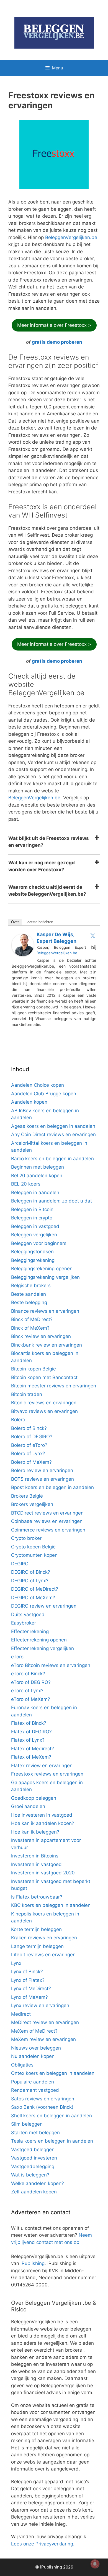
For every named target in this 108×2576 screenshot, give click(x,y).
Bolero (18, 1420)
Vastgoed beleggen (33, 2150)
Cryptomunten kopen (34, 1555)
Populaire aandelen (33, 2082)
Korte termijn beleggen (36, 1929)
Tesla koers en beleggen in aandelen (52, 2141)
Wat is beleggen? (30, 2175)
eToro (17, 1657)
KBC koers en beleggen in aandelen (51, 1905)
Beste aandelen (29, 1294)
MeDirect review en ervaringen (45, 2022)
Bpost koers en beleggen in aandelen (52, 1487)
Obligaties (22, 2065)
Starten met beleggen (35, 2133)
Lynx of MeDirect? (31, 1989)
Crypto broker (26, 1538)
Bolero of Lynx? (28, 1453)
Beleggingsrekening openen (42, 1269)
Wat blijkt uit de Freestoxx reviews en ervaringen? (49, 842)
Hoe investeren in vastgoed (42, 1815)
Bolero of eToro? (29, 1445)
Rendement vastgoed (35, 2090)
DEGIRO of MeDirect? (35, 1589)
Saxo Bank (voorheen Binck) (42, 2107)
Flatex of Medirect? (33, 1749)
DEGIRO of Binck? (31, 1572)
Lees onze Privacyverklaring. (43, 2544)
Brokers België (27, 1496)
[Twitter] (93, 936)
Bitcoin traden (27, 1394)
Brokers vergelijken (32, 1504)
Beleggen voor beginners (39, 1243)
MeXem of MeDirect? (34, 2031)
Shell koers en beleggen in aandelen (52, 2116)
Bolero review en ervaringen (42, 1470)
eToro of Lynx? (27, 1691)
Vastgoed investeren (34, 2158)
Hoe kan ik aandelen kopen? (43, 1823)
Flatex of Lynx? (28, 1740)
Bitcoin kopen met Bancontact (44, 1377)
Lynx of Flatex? (28, 1980)
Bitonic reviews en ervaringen (44, 1403)
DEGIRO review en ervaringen (44, 1606)
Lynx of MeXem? (29, 1997)
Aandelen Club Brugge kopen (44, 1094)
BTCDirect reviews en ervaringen (47, 1513)
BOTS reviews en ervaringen (43, 1479)
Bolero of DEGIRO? (32, 1437)
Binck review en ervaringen (41, 1336)
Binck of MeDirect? (32, 1319)
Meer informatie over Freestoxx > (54, 325)
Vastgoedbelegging (33, 2166)
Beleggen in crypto (32, 1218)
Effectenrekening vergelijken (43, 1648)
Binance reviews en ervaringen (45, 1311)
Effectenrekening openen (39, 1640)
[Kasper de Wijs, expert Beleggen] (23, 955)
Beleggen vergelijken (34, 1235)
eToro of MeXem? (31, 1699)
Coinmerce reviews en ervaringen (48, 1530)
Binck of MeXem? (30, 1328)
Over (15, 922)
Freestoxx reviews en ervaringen (47, 1774)
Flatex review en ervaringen (42, 1766)
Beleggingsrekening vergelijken (45, 1277)
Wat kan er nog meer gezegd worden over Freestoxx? (42, 866)
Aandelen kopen (29, 1102)
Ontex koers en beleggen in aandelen (53, 2073)
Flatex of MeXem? (31, 1757)
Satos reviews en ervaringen (43, 2099)
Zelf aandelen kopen (34, 2192)
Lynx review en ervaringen (40, 2005)
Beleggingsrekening (33, 1260)
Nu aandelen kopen (33, 2056)
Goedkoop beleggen (34, 1798)
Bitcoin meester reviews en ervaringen (54, 1386)
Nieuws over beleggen (36, 2048)
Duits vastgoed (28, 1615)
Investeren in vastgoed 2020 (43, 1873)
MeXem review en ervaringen (43, 2039)
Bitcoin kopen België (34, 1369)
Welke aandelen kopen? (38, 2183)
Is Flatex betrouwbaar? (37, 1897)
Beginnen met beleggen (38, 1167)
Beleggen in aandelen (35, 1192)
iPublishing (33, 2263)
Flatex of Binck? (29, 1723)
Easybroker (24, 1623)
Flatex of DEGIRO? (31, 1732)
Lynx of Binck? (27, 1972)
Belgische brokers (31, 1286)
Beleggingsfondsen (32, 1252)
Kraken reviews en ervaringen (44, 1938)
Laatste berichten (39, 922)
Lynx (16, 1963)
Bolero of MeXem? (31, 1462)
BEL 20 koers (26, 1184)
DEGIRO (20, 1564)
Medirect (21, 2014)
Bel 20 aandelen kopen (37, 1176)
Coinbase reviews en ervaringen (47, 1521)
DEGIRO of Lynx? (30, 1581)
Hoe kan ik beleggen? (35, 1832)
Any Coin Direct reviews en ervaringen (53, 1134)
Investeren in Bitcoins (35, 1856)
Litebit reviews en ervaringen (43, 1955)
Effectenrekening (30, 1631)
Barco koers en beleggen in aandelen (52, 1159)
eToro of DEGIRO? (31, 1682)
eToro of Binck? (28, 1674)
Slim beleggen (27, 2124)
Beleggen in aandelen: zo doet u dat (52, 1201)
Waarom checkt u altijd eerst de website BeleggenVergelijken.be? (47, 891)
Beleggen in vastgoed (35, 1226)
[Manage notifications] (95, 2564)
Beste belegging (29, 1302)
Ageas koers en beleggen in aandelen (53, 1126)
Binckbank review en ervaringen (47, 1345)
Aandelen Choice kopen (38, 1085)
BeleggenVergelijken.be (71, 237)
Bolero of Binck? (29, 1428)
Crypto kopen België (33, 1547)
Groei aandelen (28, 1806)
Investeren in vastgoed (36, 1864)
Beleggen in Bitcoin (32, 1209)
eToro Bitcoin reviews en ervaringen (51, 1665)
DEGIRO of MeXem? (33, 1598)
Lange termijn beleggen (37, 1946)
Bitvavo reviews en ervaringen (44, 1411)
